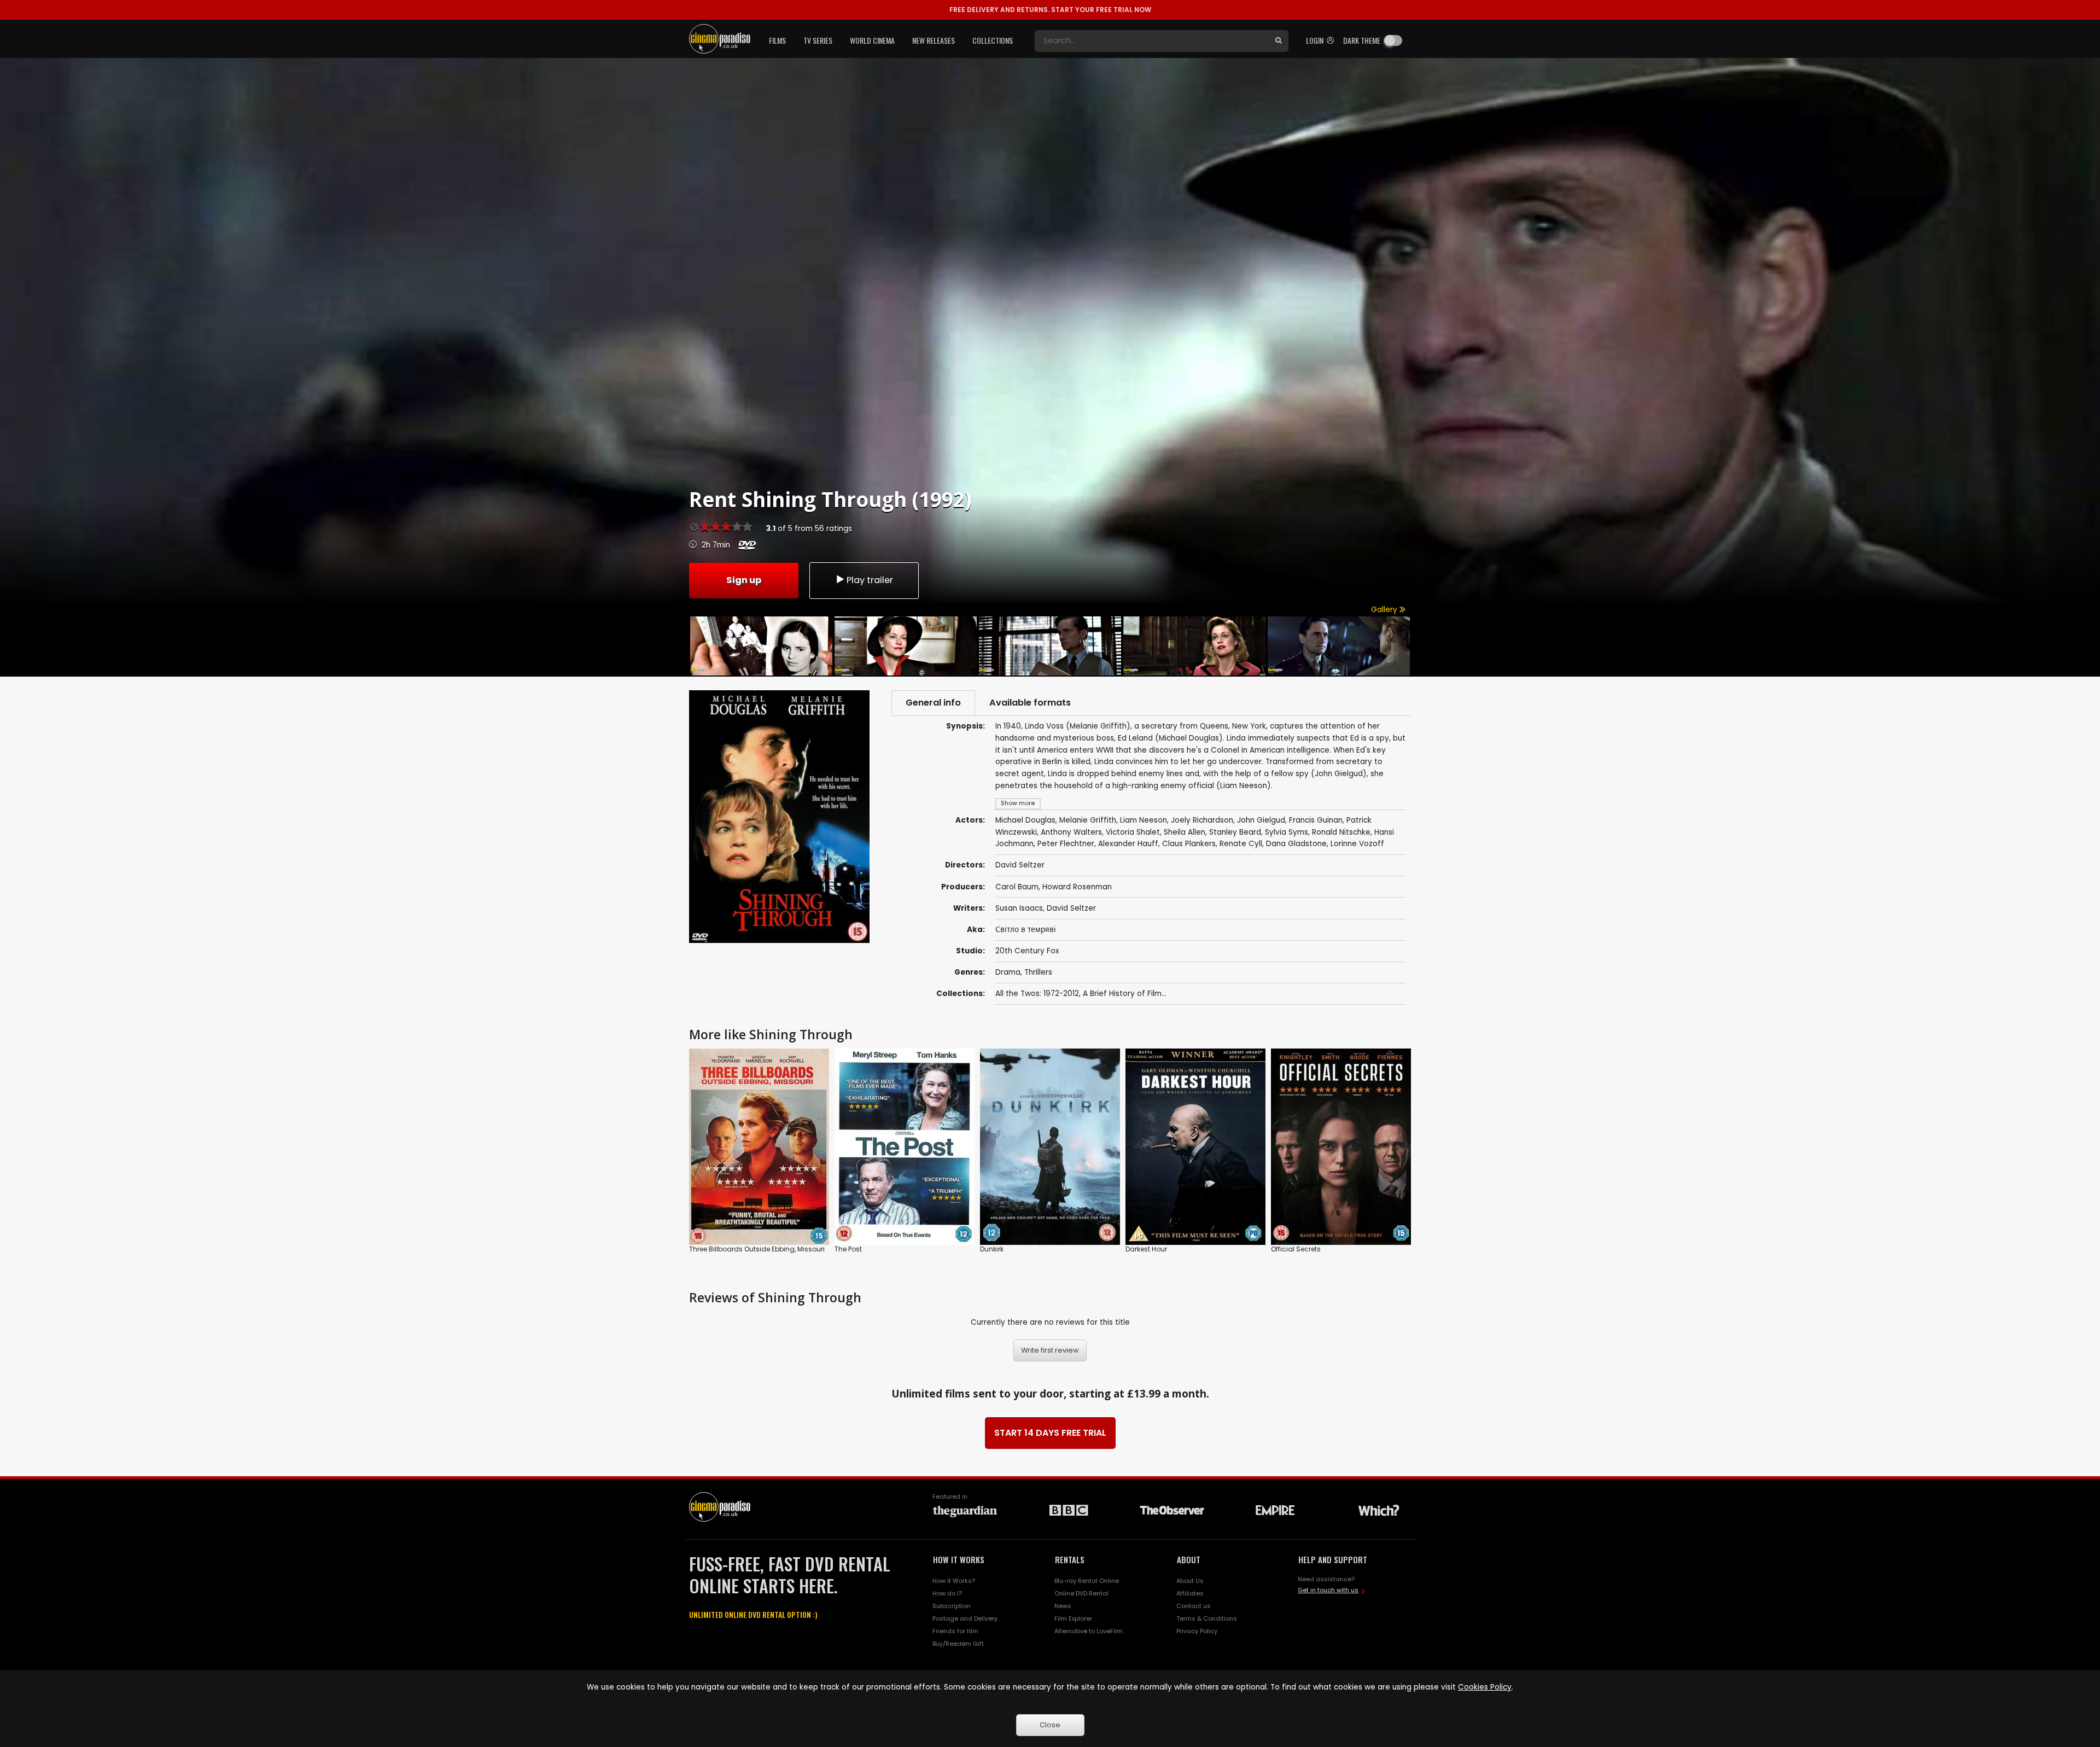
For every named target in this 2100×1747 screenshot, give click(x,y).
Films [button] (777, 40)
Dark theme (1362, 40)
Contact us (1194, 1606)
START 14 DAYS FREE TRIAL (1050, 1433)
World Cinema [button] (872, 40)
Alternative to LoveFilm (1089, 1631)
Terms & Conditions (1207, 1618)
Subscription (952, 1606)
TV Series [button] (818, 40)
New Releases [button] (934, 40)
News (1063, 1606)
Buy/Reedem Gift (958, 1644)
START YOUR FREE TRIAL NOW (1050, 10)
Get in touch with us (1328, 1590)
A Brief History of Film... (1125, 994)
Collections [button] (993, 40)
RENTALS (1070, 1559)
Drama (1008, 972)
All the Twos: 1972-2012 (1037, 994)
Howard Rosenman (1077, 887)
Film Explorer (1073, 1618)
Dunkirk (992, 1249)
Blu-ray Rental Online (1087, 1581)
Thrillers (1038, 972)
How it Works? (954, 1581)
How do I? (947, 1593)
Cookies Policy (1485, 1687)
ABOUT (1189, 1559)
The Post (848, 1249)
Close (1050, 1725)
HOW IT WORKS (959, 1559)
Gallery (1385, 610)
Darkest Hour (1146, 1249)
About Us (1190, 1581)
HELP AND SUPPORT (1333, 1559)
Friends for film (955, 1631)
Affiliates (1190, 1593)
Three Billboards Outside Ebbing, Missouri (757, 1249)
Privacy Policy (1197, 1631)
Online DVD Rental (1081, 1593)
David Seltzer (1071, 908)
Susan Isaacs (1019, 908)
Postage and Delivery (965, 1618)
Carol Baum (1017, 887)
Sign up (744, 580)
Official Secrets (1296, 1249)
